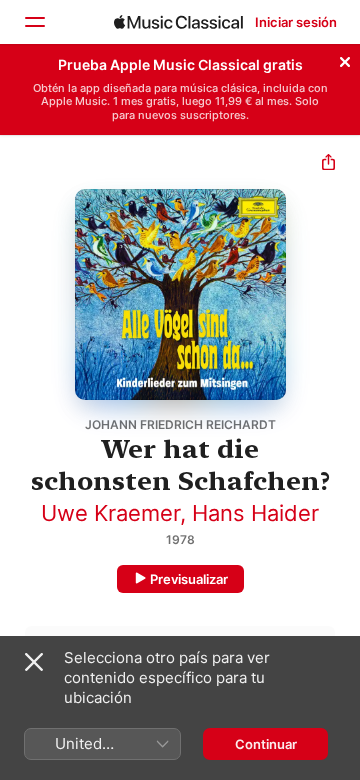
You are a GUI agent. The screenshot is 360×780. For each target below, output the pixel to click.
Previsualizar (189, 579)
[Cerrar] (345, 59)
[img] (178, 22)
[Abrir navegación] (34, 22)
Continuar (266, 744)
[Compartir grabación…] (328, 164)
